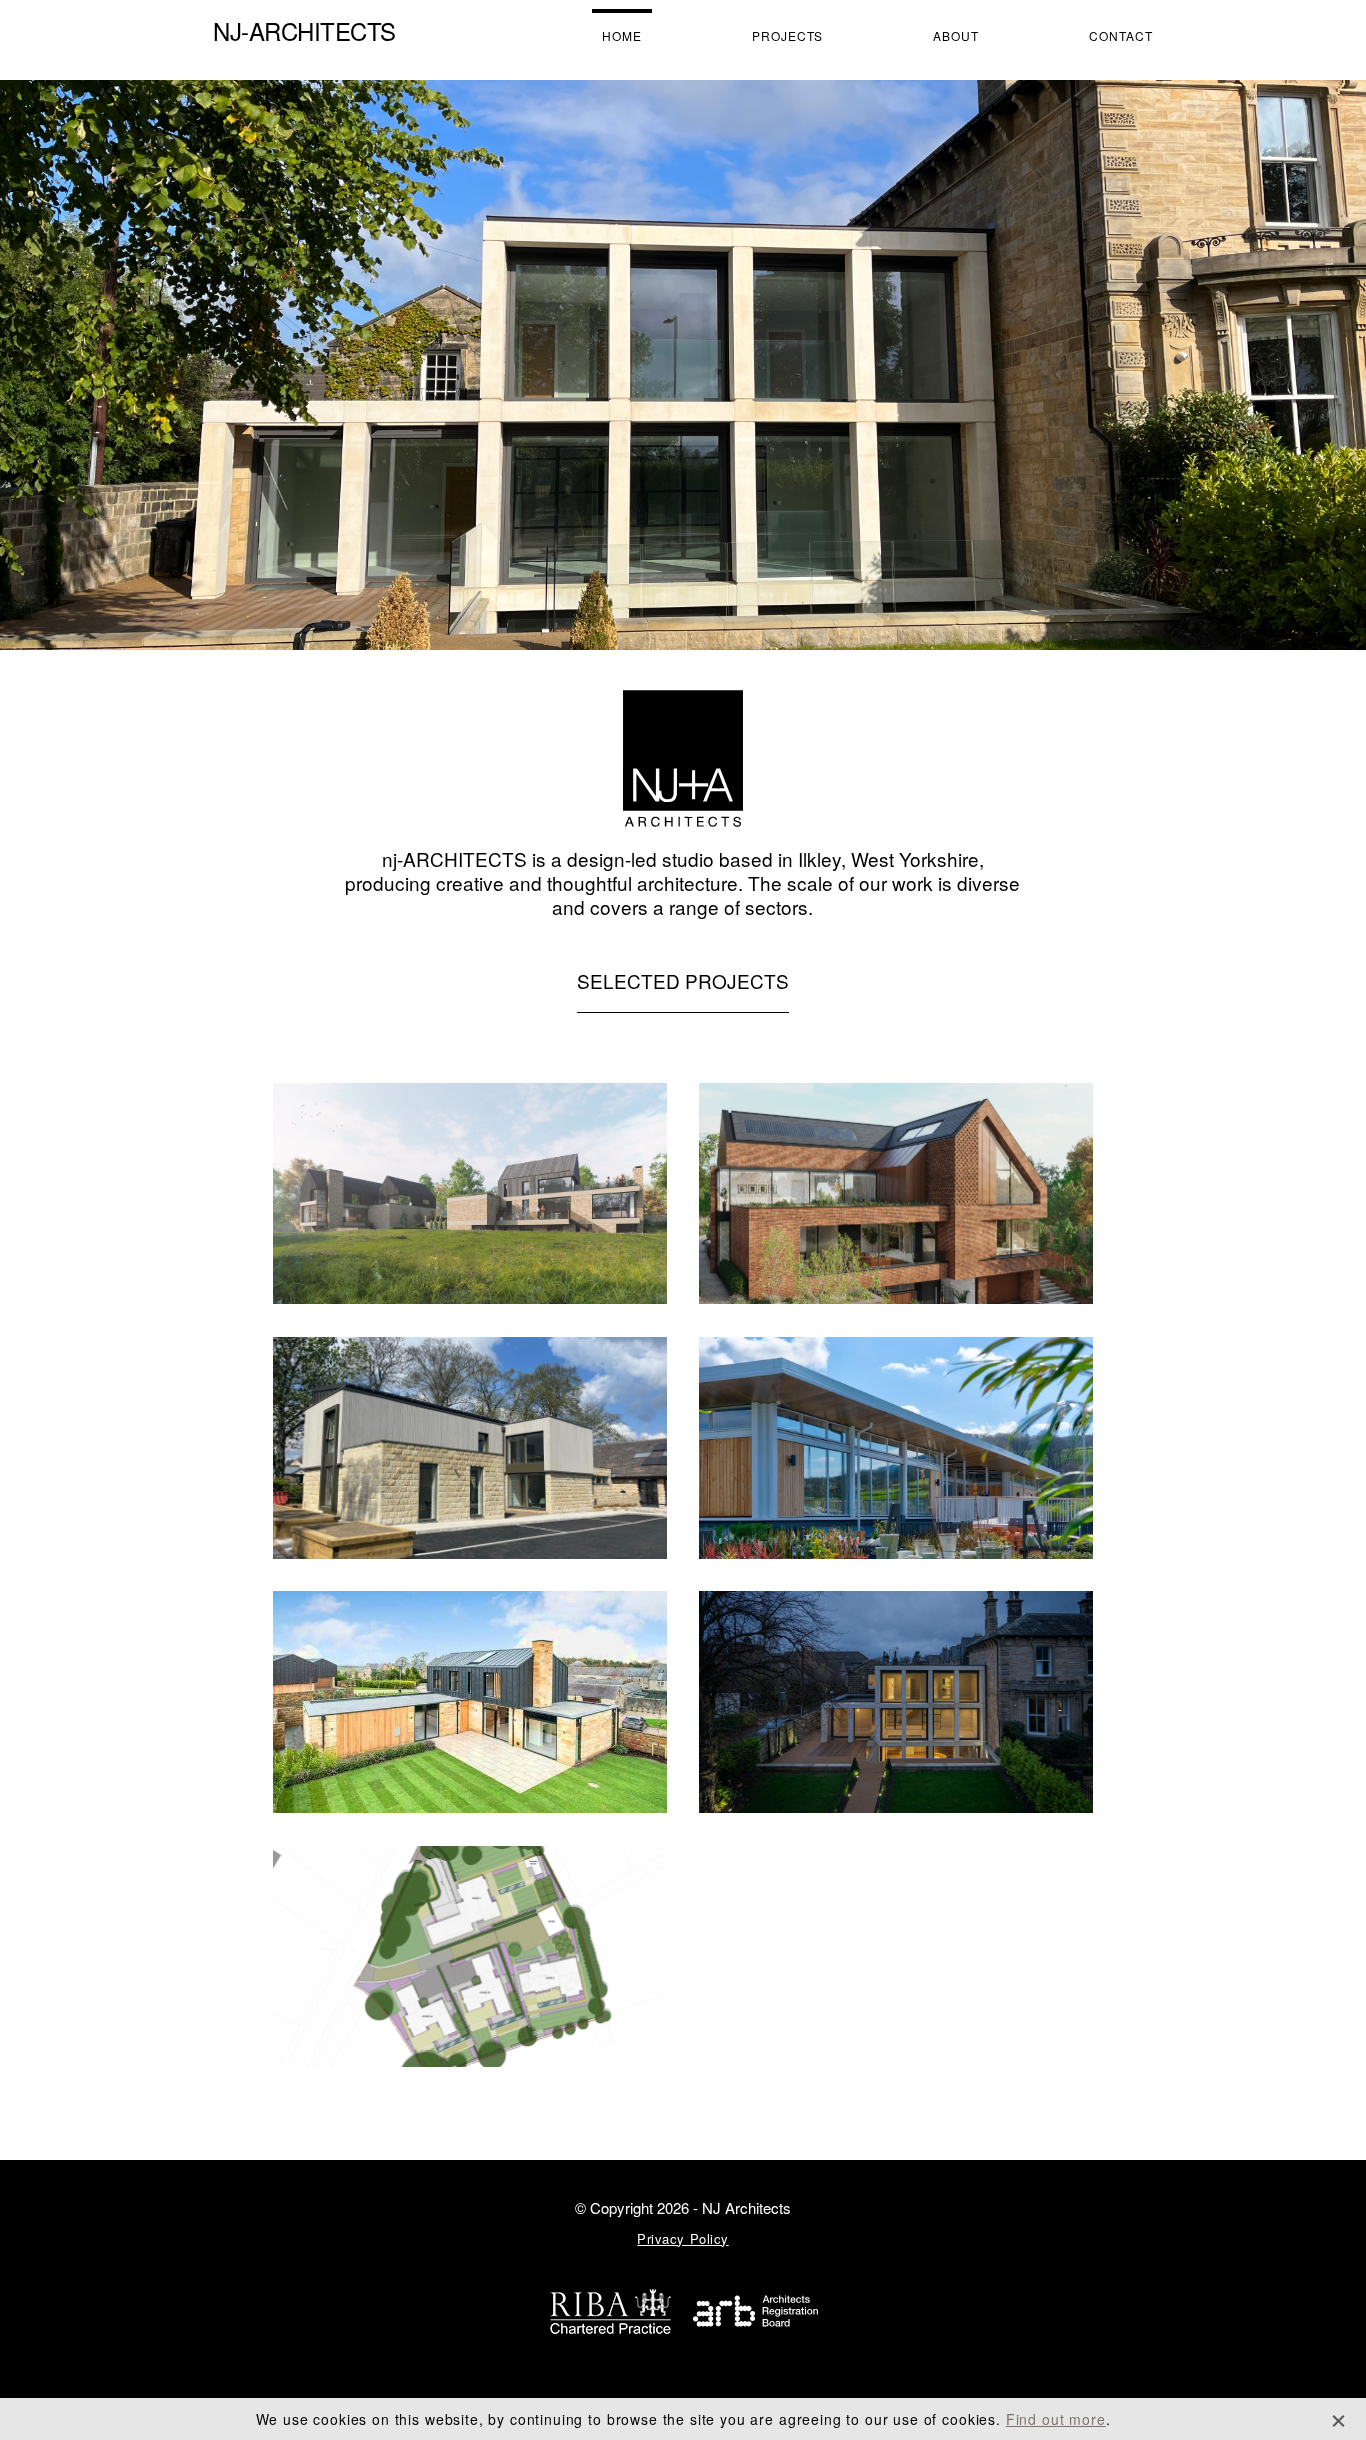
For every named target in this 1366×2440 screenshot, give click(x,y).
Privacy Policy (682, 2238)
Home (622, 35)
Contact (1121, 35)
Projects (788, 35)
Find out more (1056, 2419)
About (956, 35)
